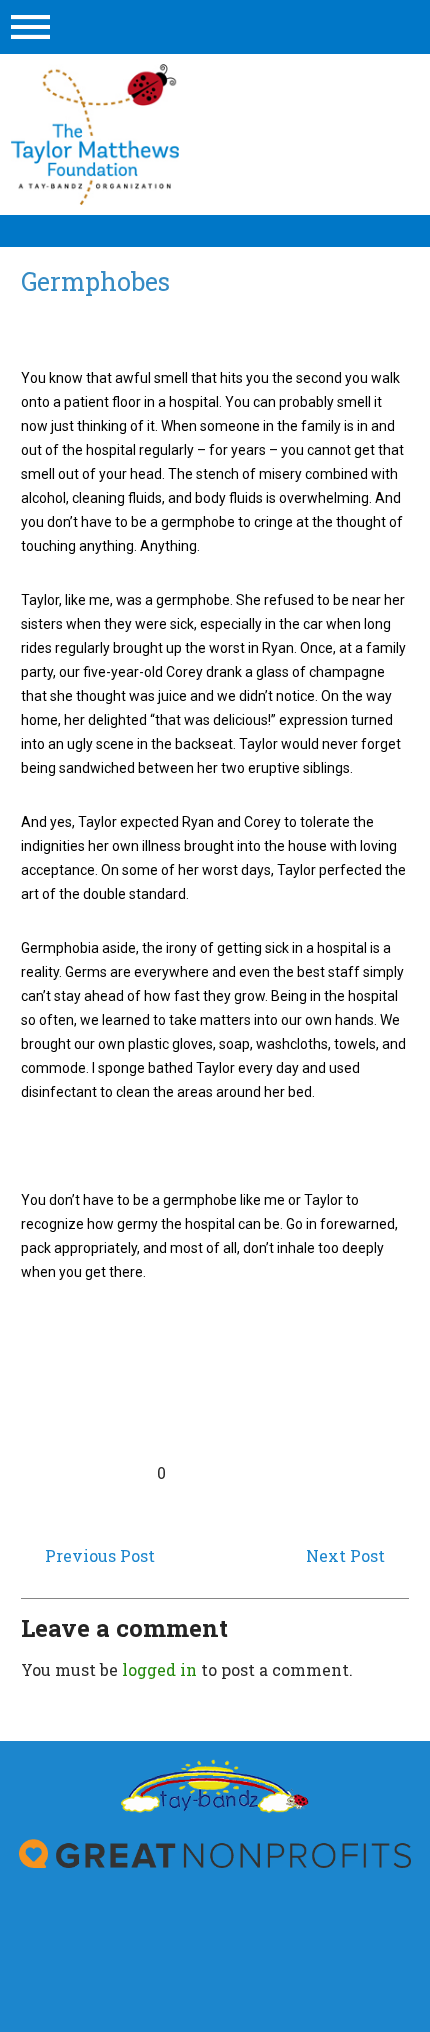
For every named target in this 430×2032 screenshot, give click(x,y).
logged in (159, 1669)
